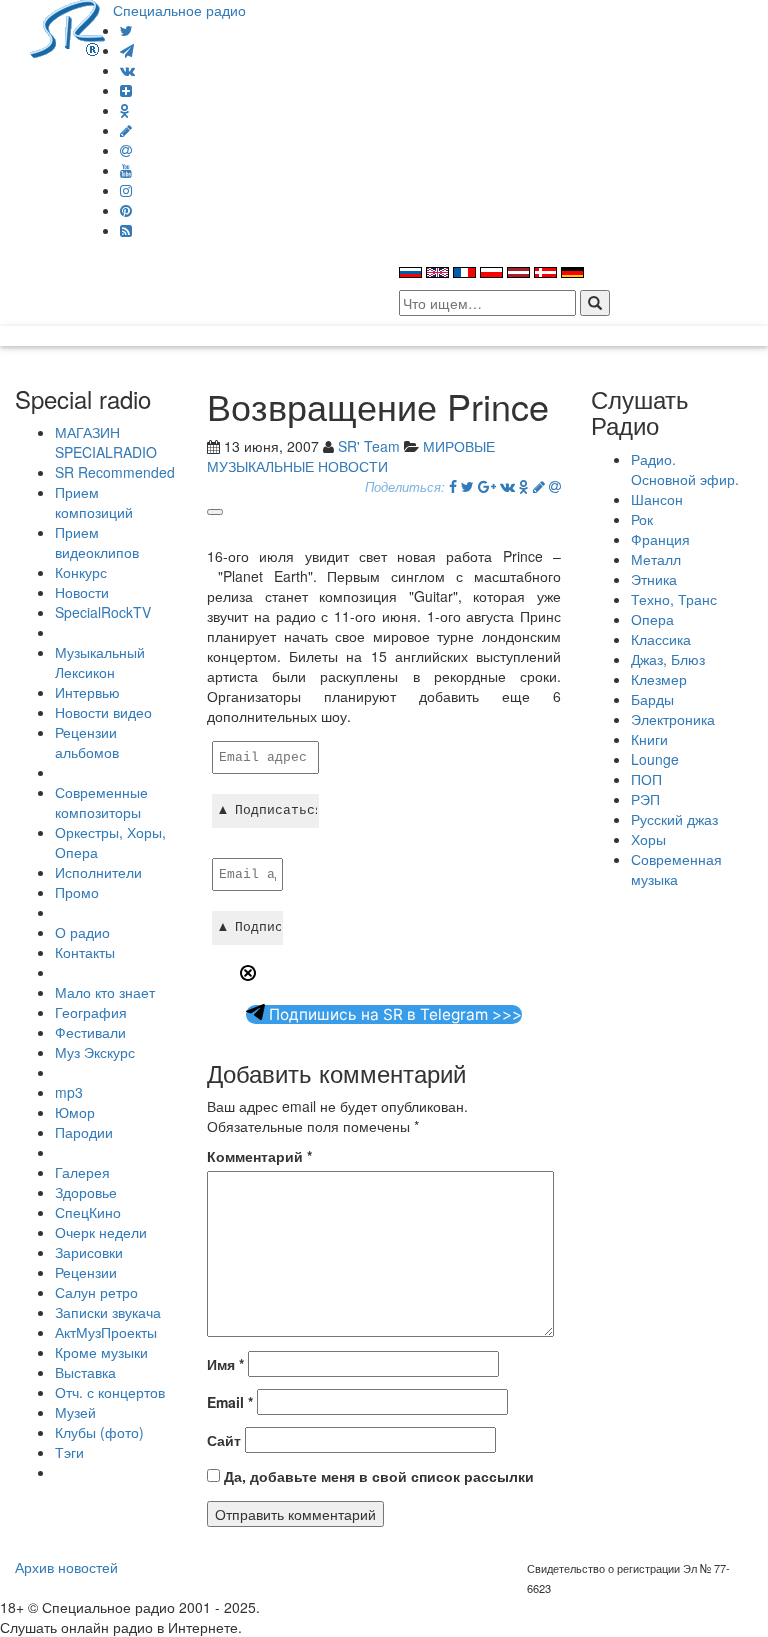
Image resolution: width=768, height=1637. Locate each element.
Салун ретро (96, 1292)
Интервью (87, 692)
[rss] (126, 230)
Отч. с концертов (110, 1392)
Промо (77, 892)
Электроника (673, 719)
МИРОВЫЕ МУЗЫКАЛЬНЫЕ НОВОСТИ (351, 456)
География (91, 1012)
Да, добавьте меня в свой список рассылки (377, 1476)
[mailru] (126, 150)
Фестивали (90, 1032)
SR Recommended (115, 472)
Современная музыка (676, 869)
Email (230, 1402)
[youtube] (126, 170)
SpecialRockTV (103, 612)
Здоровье (86, 1192)
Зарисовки (89, 1252)
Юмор (75, 1112)
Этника (654, 579)
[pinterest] (126, 210)
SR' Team (369, 446)
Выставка (85, 1372)
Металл (656, 559)
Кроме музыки (101, 1352)
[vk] (127, 70)
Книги (649, 739)
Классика (661, 639)
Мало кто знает (105, 992)
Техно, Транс (674, 599)
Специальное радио (179, 10)
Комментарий (259, 1156)
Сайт (224, 1440)
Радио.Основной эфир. (685, 469)
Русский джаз (674, 819)
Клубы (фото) (99, 1432)
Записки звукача (108, 1312)
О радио (82, 932)
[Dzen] (126, 90)
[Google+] (487, 486)
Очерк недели (101, 1232)
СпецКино (88, 1212)
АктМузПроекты (106, 1332)
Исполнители (98, 872)
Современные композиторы (101, 802)
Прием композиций (94, 502)
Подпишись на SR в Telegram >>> (393, 1014)
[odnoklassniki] (125, 110)
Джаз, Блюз (668, 659)
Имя (225, 1364)
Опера (652, 619)
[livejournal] (126, 130)
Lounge (655, 759)
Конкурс (81, 572)
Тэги (69, 1452)
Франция (660, 539)
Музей (75, 1412)
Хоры (648, 839)
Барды (652, 699)
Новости (82, 592)
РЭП (645, 799)
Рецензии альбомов (87, 742)
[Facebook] (453, 486)
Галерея (82, 1172)
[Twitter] (126, 30)
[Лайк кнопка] (215, 512)
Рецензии (86, 1272)
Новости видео (103, 712)
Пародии (84, 1132)
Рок (642, 519)
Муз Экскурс (95, 1052)
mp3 (69, 1092)
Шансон (657, 499)
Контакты (85, 952)
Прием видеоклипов (97, 542)
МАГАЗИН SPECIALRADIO (106, 442)
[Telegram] (127, 50)
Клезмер (659, 679)
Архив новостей (66, 1567)
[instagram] (126, 190)
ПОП (646, 779)
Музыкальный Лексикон (100, 662)
